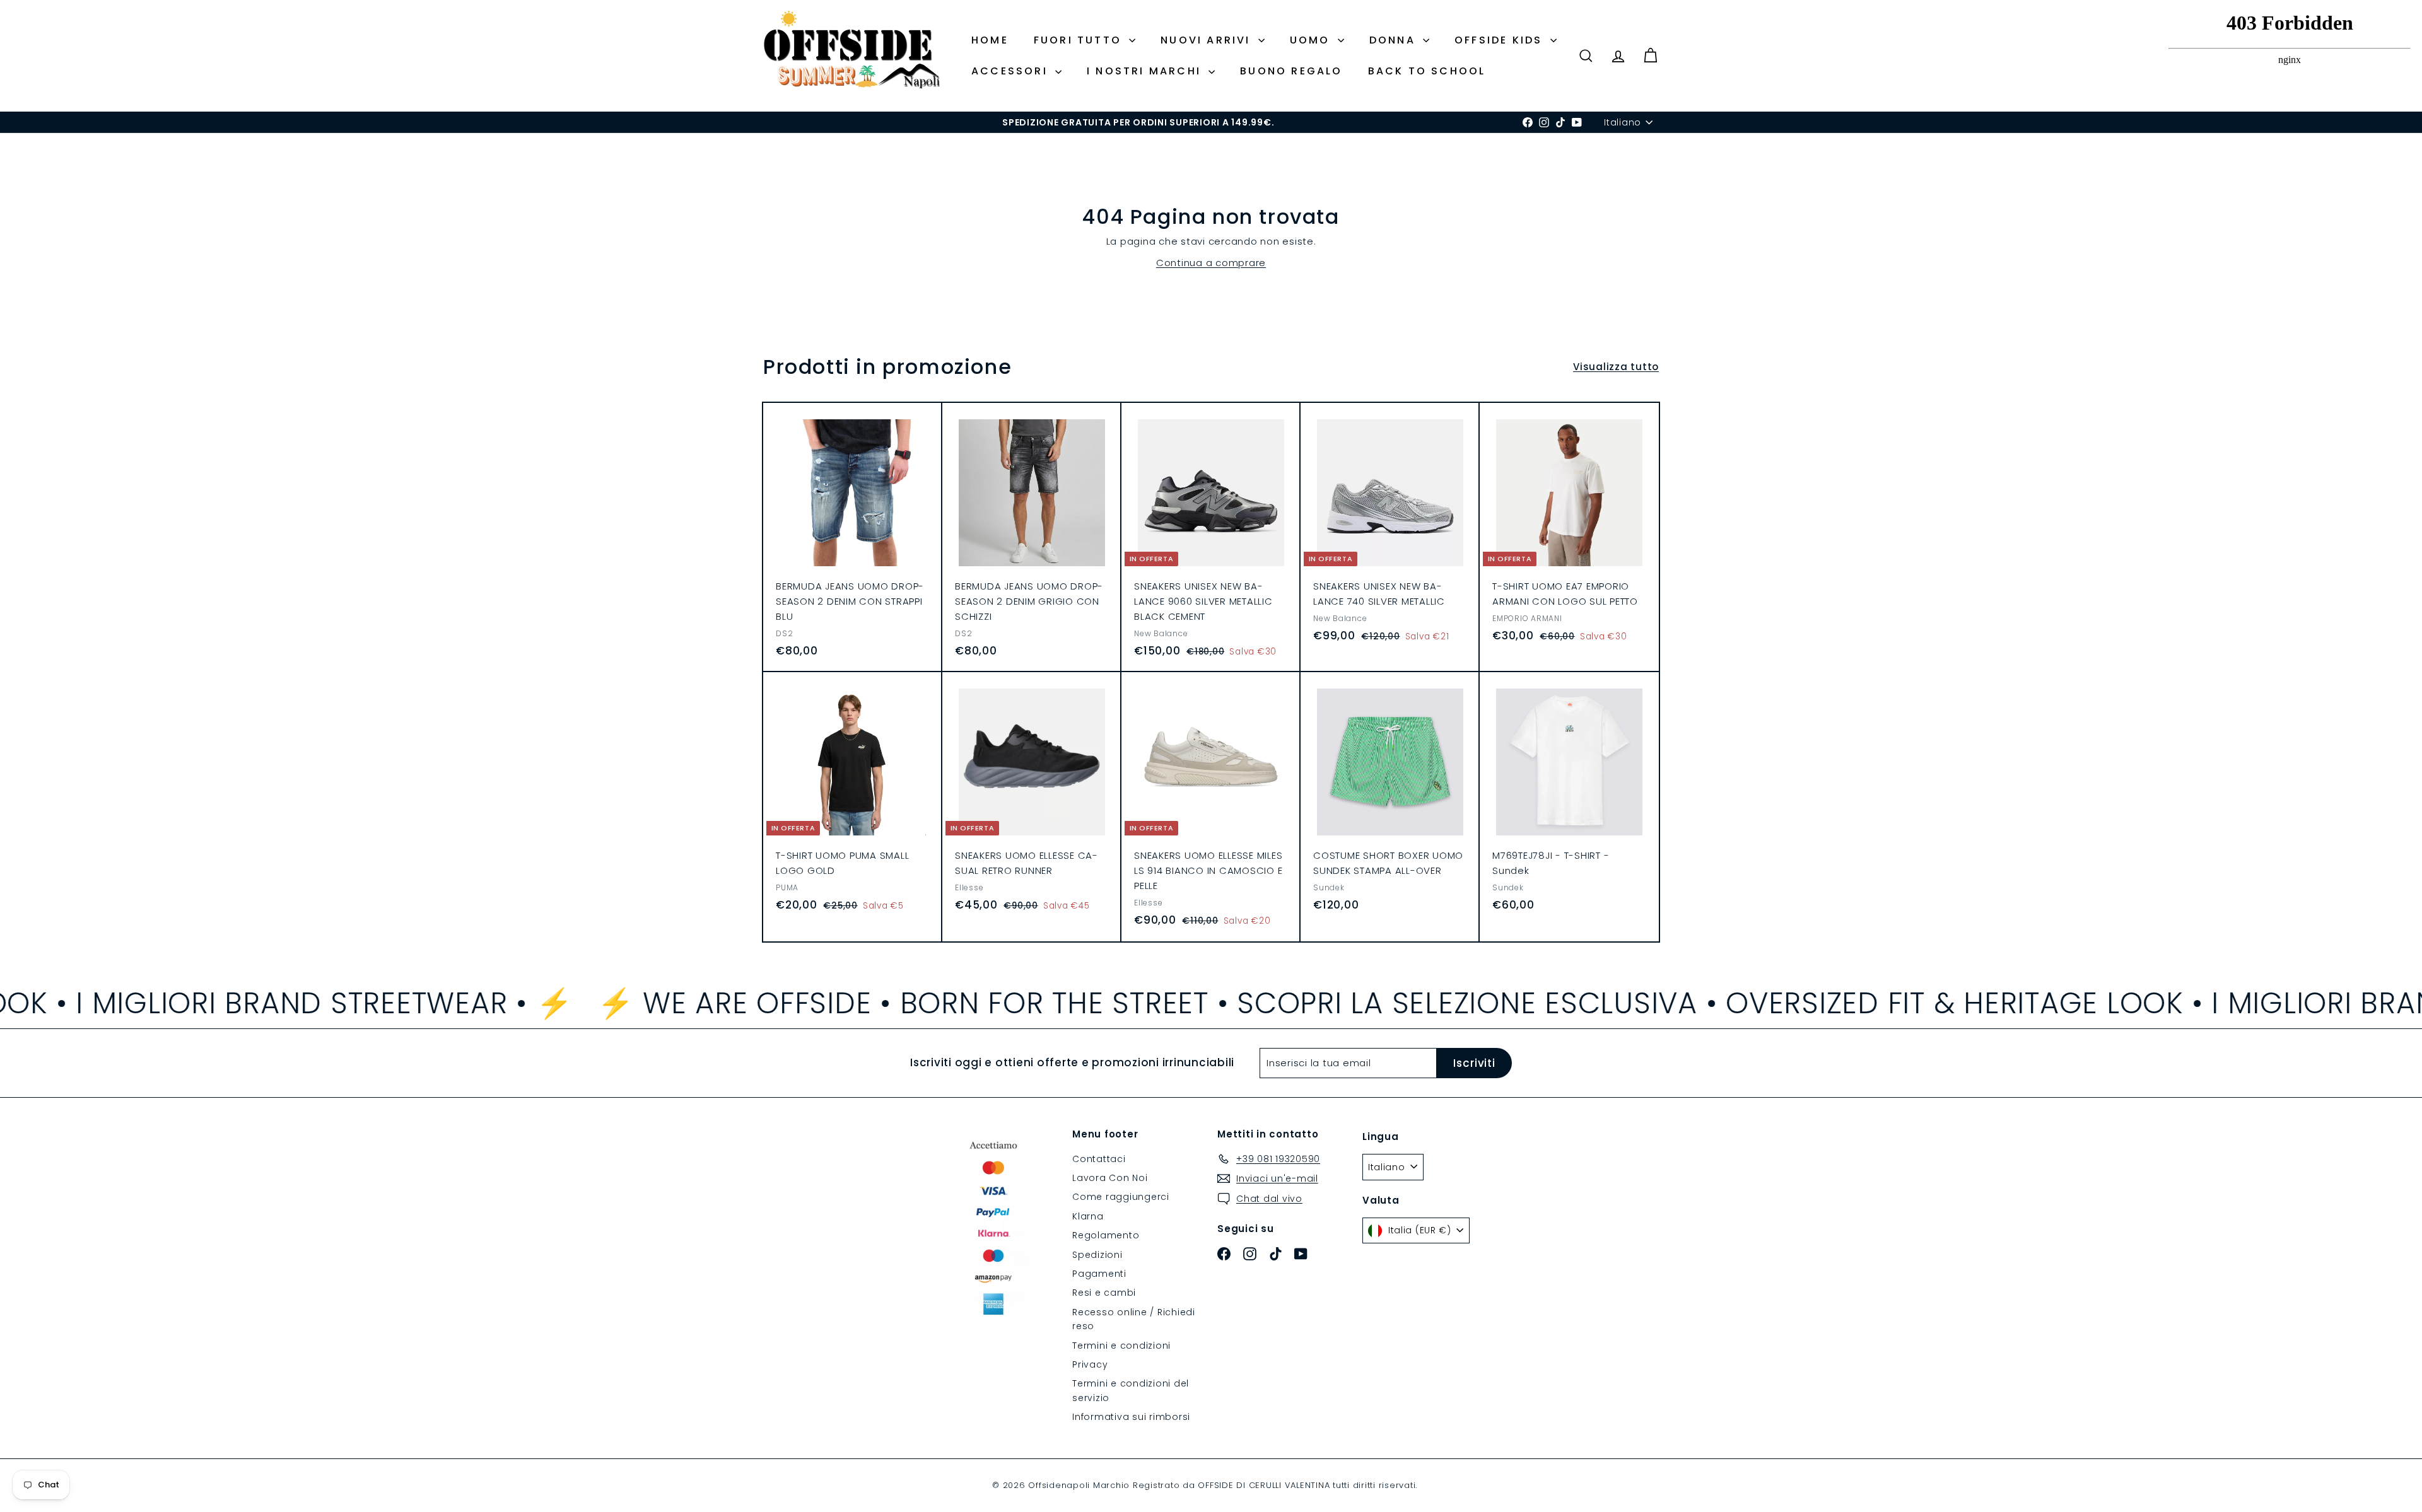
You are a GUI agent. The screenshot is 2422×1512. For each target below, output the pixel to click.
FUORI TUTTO (1080, 40)
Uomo (1312, 40)
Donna (1395, 40)
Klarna (1088, 1216)
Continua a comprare (1211, 263)
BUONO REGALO (1291, 71)
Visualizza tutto (1616, 367)
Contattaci (1099, 1159)
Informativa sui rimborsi (1131, 1417)
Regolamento (1106, 1235)
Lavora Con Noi (1110, 1178)
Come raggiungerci (1121, 1197)
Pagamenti (1099, 1274)
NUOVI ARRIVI (1208, 40)
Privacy (1090, 1364)
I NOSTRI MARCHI (1146, 71)
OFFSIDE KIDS (1501, 40)
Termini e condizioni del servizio (1131, 1390)
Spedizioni (1097, 1255)
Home (990, 40)
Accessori (1012, 71)
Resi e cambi (1104, 1293)
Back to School (1427, 71)
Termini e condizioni (1121, 1346)
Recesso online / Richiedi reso (1134, 1319)
